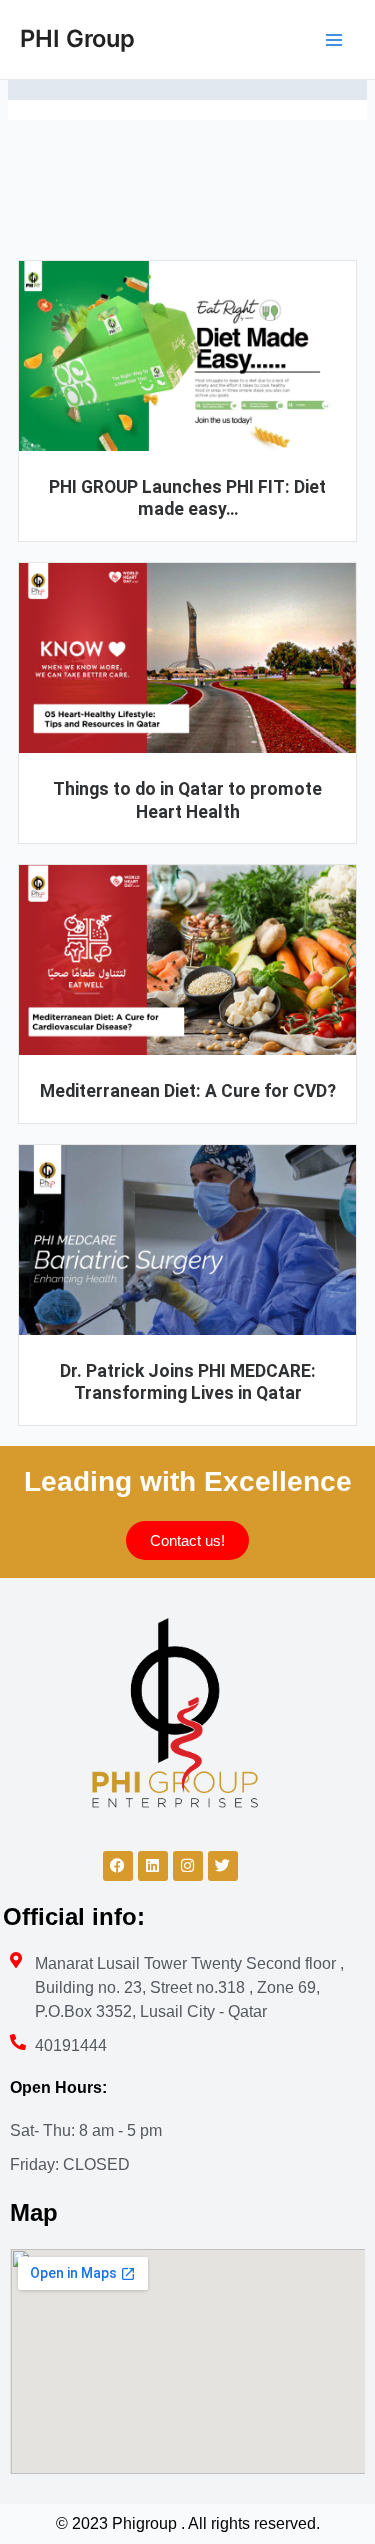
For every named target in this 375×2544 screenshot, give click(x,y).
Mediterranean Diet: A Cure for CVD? (188, 1091)
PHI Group (77, 38)
